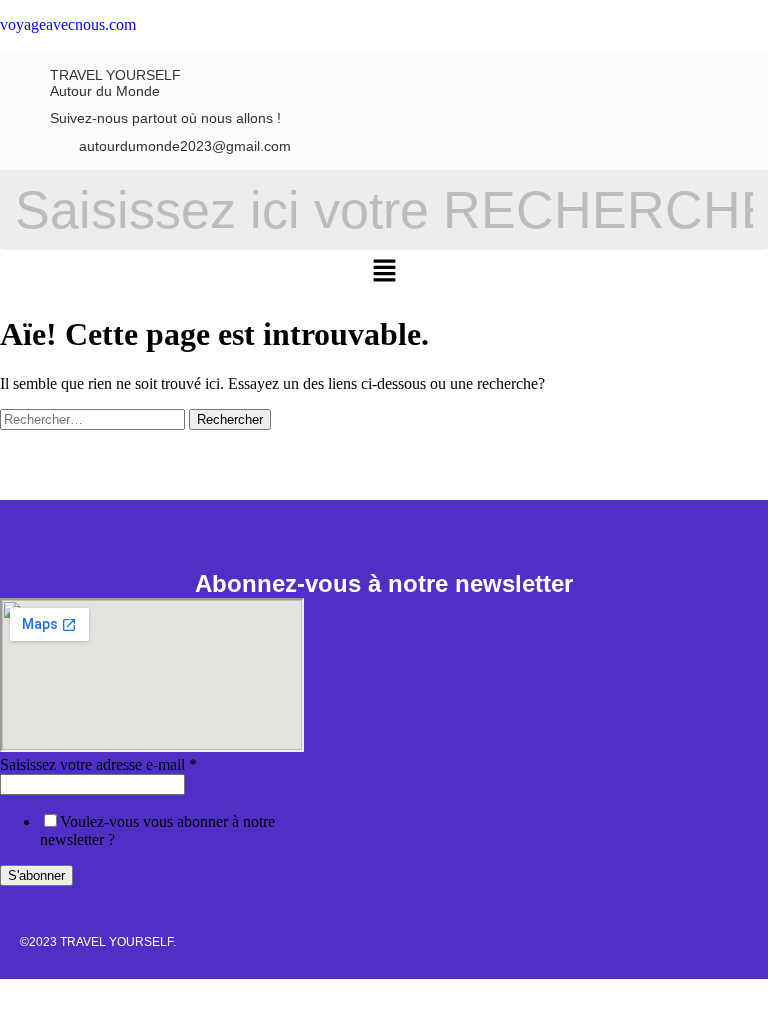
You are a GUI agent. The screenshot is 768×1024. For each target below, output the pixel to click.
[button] (384, 272)
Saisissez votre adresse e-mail (98, 764)
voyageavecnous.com (68, 24)
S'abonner (36, 875)
